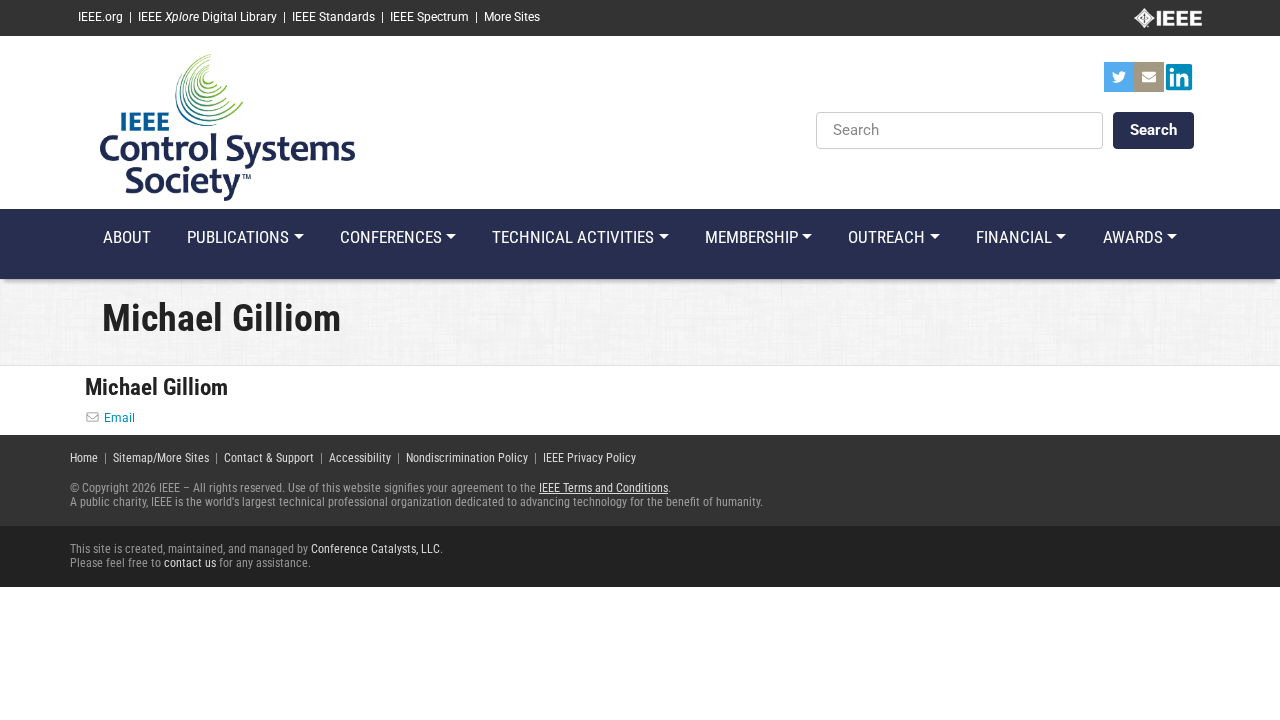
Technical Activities (573, 237)
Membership (751, 237)
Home (84, 458)
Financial (1014, 237)
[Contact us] (1149, 83)
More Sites (512, 17)
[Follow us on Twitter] (1119, 83)
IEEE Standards (333, 17)
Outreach (886, 237)
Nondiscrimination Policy (467, 458)
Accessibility (360, 458)
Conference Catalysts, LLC (375, 549)
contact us (190, 563)
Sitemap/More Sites (161, 458)
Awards (1133, 237)
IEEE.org (100, 17)
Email (119, 418)
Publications (238, 237)
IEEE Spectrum (429, 17)
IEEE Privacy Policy (589, 458)
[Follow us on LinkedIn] (1179, 83)
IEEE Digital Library (207, 17)
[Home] (227, 126)
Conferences (391, 237)
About (127, 237)
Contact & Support (269, 458)
